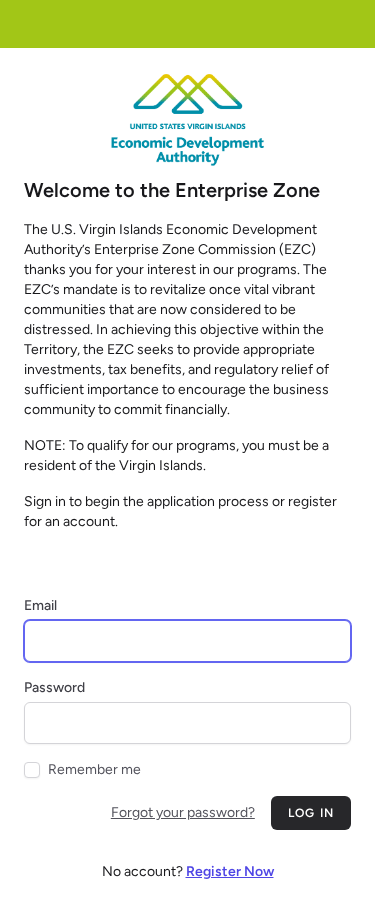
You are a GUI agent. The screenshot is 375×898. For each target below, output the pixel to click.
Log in (311, 813)
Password (54, 687)
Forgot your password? (183, 812)
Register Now (230, 871)
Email (40, 605)
